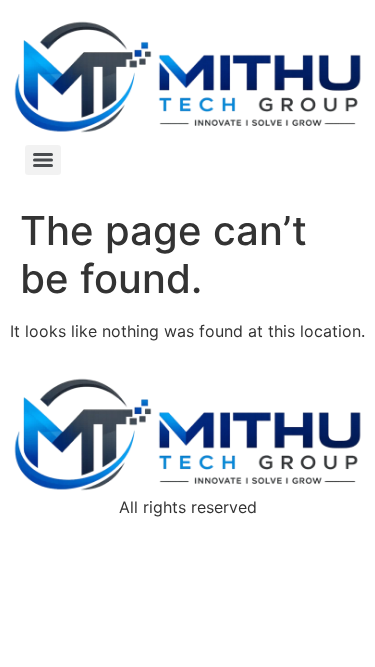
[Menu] (43, 160)
